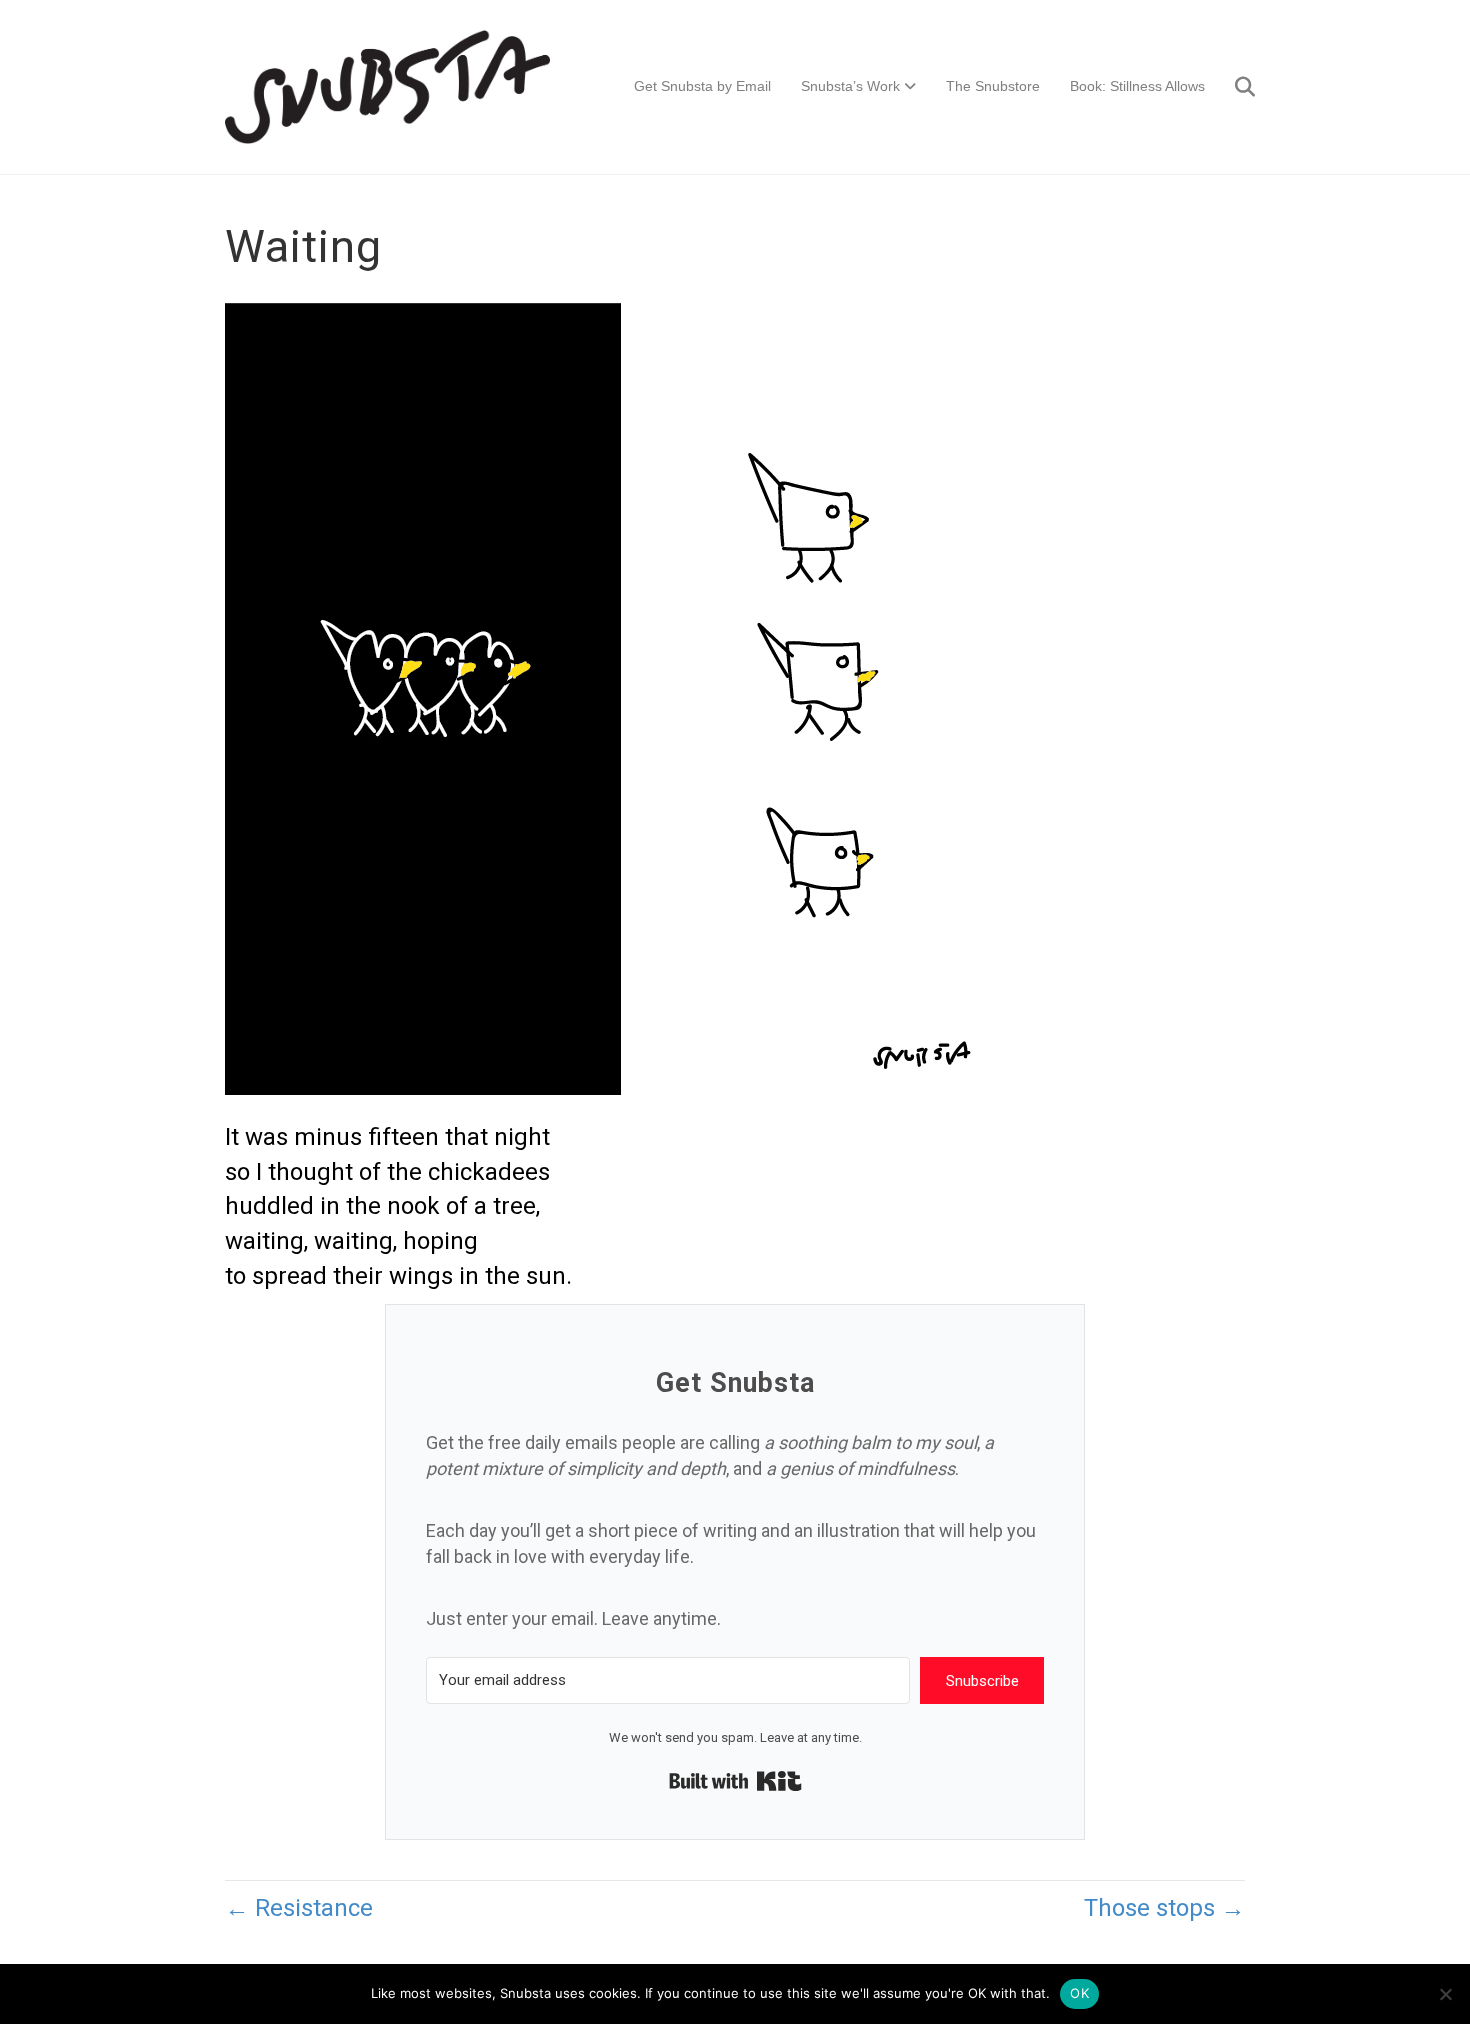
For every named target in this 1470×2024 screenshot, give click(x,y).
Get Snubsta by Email (702, 86)
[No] (1445, 1994)
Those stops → (1164, 1908)
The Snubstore (993, 86)
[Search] (1232, 87)
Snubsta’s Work (850, 86)
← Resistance (299, 1908)
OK (1079, 1993)
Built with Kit (735, 1781)
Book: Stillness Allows (1137, 86)
